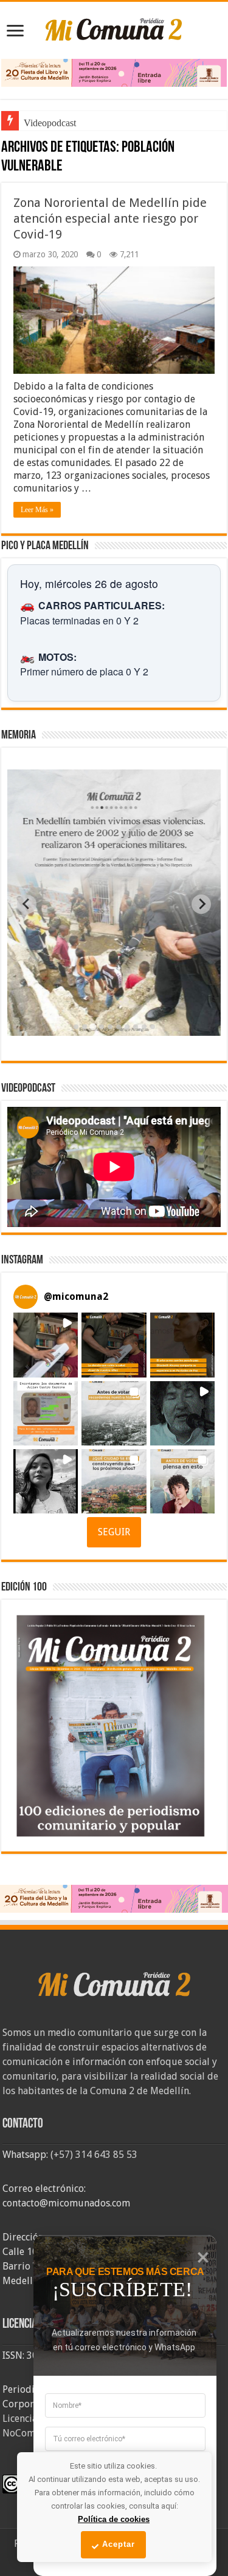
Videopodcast (50, 123)
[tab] (76, 1027)
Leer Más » (37, 510)
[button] (46, 1345)
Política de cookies (113, 2519)
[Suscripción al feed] (7, 148)
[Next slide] (201, 904)
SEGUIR (114, 1532)
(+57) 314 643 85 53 (94, 2155)
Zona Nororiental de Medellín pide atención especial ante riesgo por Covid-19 (110, 218)
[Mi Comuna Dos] (114, 29)
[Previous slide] (27, 904)
